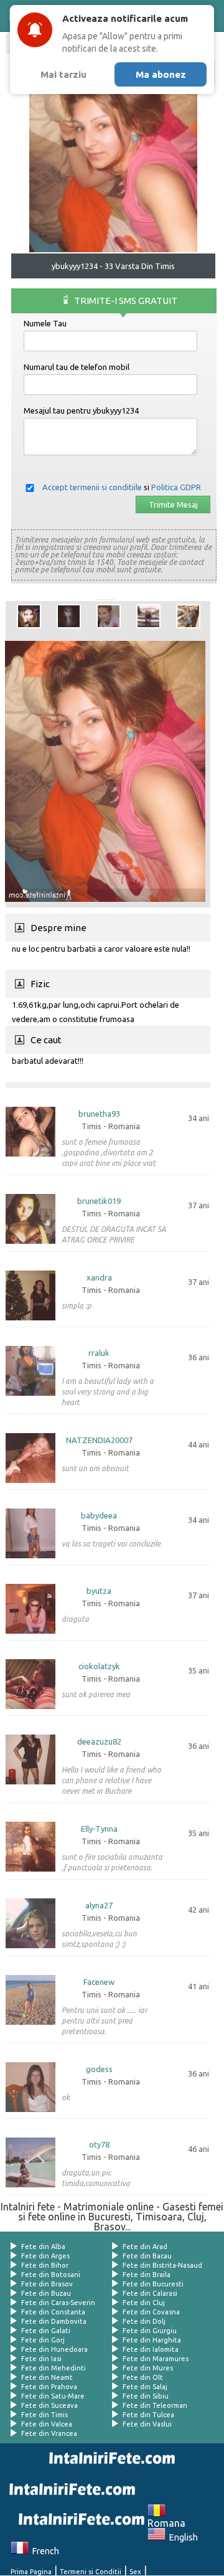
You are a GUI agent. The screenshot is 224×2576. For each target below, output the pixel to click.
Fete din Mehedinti (54, 2368)
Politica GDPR (176, 487)
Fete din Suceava (49, 2405)
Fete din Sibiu (146, 2396)
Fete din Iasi (41, 2359)
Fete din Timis (44, 2415)
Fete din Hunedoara (54, 2349)
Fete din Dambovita (54, 2321)
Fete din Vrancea (49, 2433)
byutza (99, 1591)
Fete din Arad (145, 2247)
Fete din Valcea (47, 2424)
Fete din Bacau (147, 2256)
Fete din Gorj (43, 2340)
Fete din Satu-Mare (53, 2396)
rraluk (99, 1353)
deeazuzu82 (99, 1742)
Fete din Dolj (144, 2321)
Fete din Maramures (156, 2359)
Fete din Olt (143, 2377)
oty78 (99, 2145)
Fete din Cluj (144, 2303)
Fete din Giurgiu (150, 2331)
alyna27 (99, 1906)
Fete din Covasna (151, 2312)
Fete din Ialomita (151, 2349)
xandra (99, 1278)
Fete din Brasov (47, 2284)
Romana (166, 2518)
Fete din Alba (43, 2247)
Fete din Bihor (45, 2265)
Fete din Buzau (46, 2293)
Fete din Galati (46, 2331)
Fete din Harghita (152, 2340)
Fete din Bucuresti (153, 2284)
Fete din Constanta (53, 2312)
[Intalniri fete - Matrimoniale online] (110, 2458)
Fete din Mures (148, 2368)
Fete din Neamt (47, 2377)
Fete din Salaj (145, 2387)
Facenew (99, 1982)
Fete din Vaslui (147, 2424)
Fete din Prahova (49, 2387)
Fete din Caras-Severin (58, 2303)
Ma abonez (161, 74)
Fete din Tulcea (148, 2415)
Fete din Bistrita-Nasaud (162, 2265)
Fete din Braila (147, 2275)
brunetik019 (99, 1201)
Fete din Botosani (51, 2275)
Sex (135, 2572)
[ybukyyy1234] (29, 616)
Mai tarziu (63, 74)
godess (99, 2069)
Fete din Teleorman (155, 2405)
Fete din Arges (45, 2256)
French (44, 2551)
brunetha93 (99, 1114)
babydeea (99, 1516)
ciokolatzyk (99, 1666)
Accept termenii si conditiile (92, 487)
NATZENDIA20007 (99, 1440)
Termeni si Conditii (91, 2572)
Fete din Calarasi (150, 2293)
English (182, 2537)
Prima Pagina (31, 2572)
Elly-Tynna (99, 1829)
